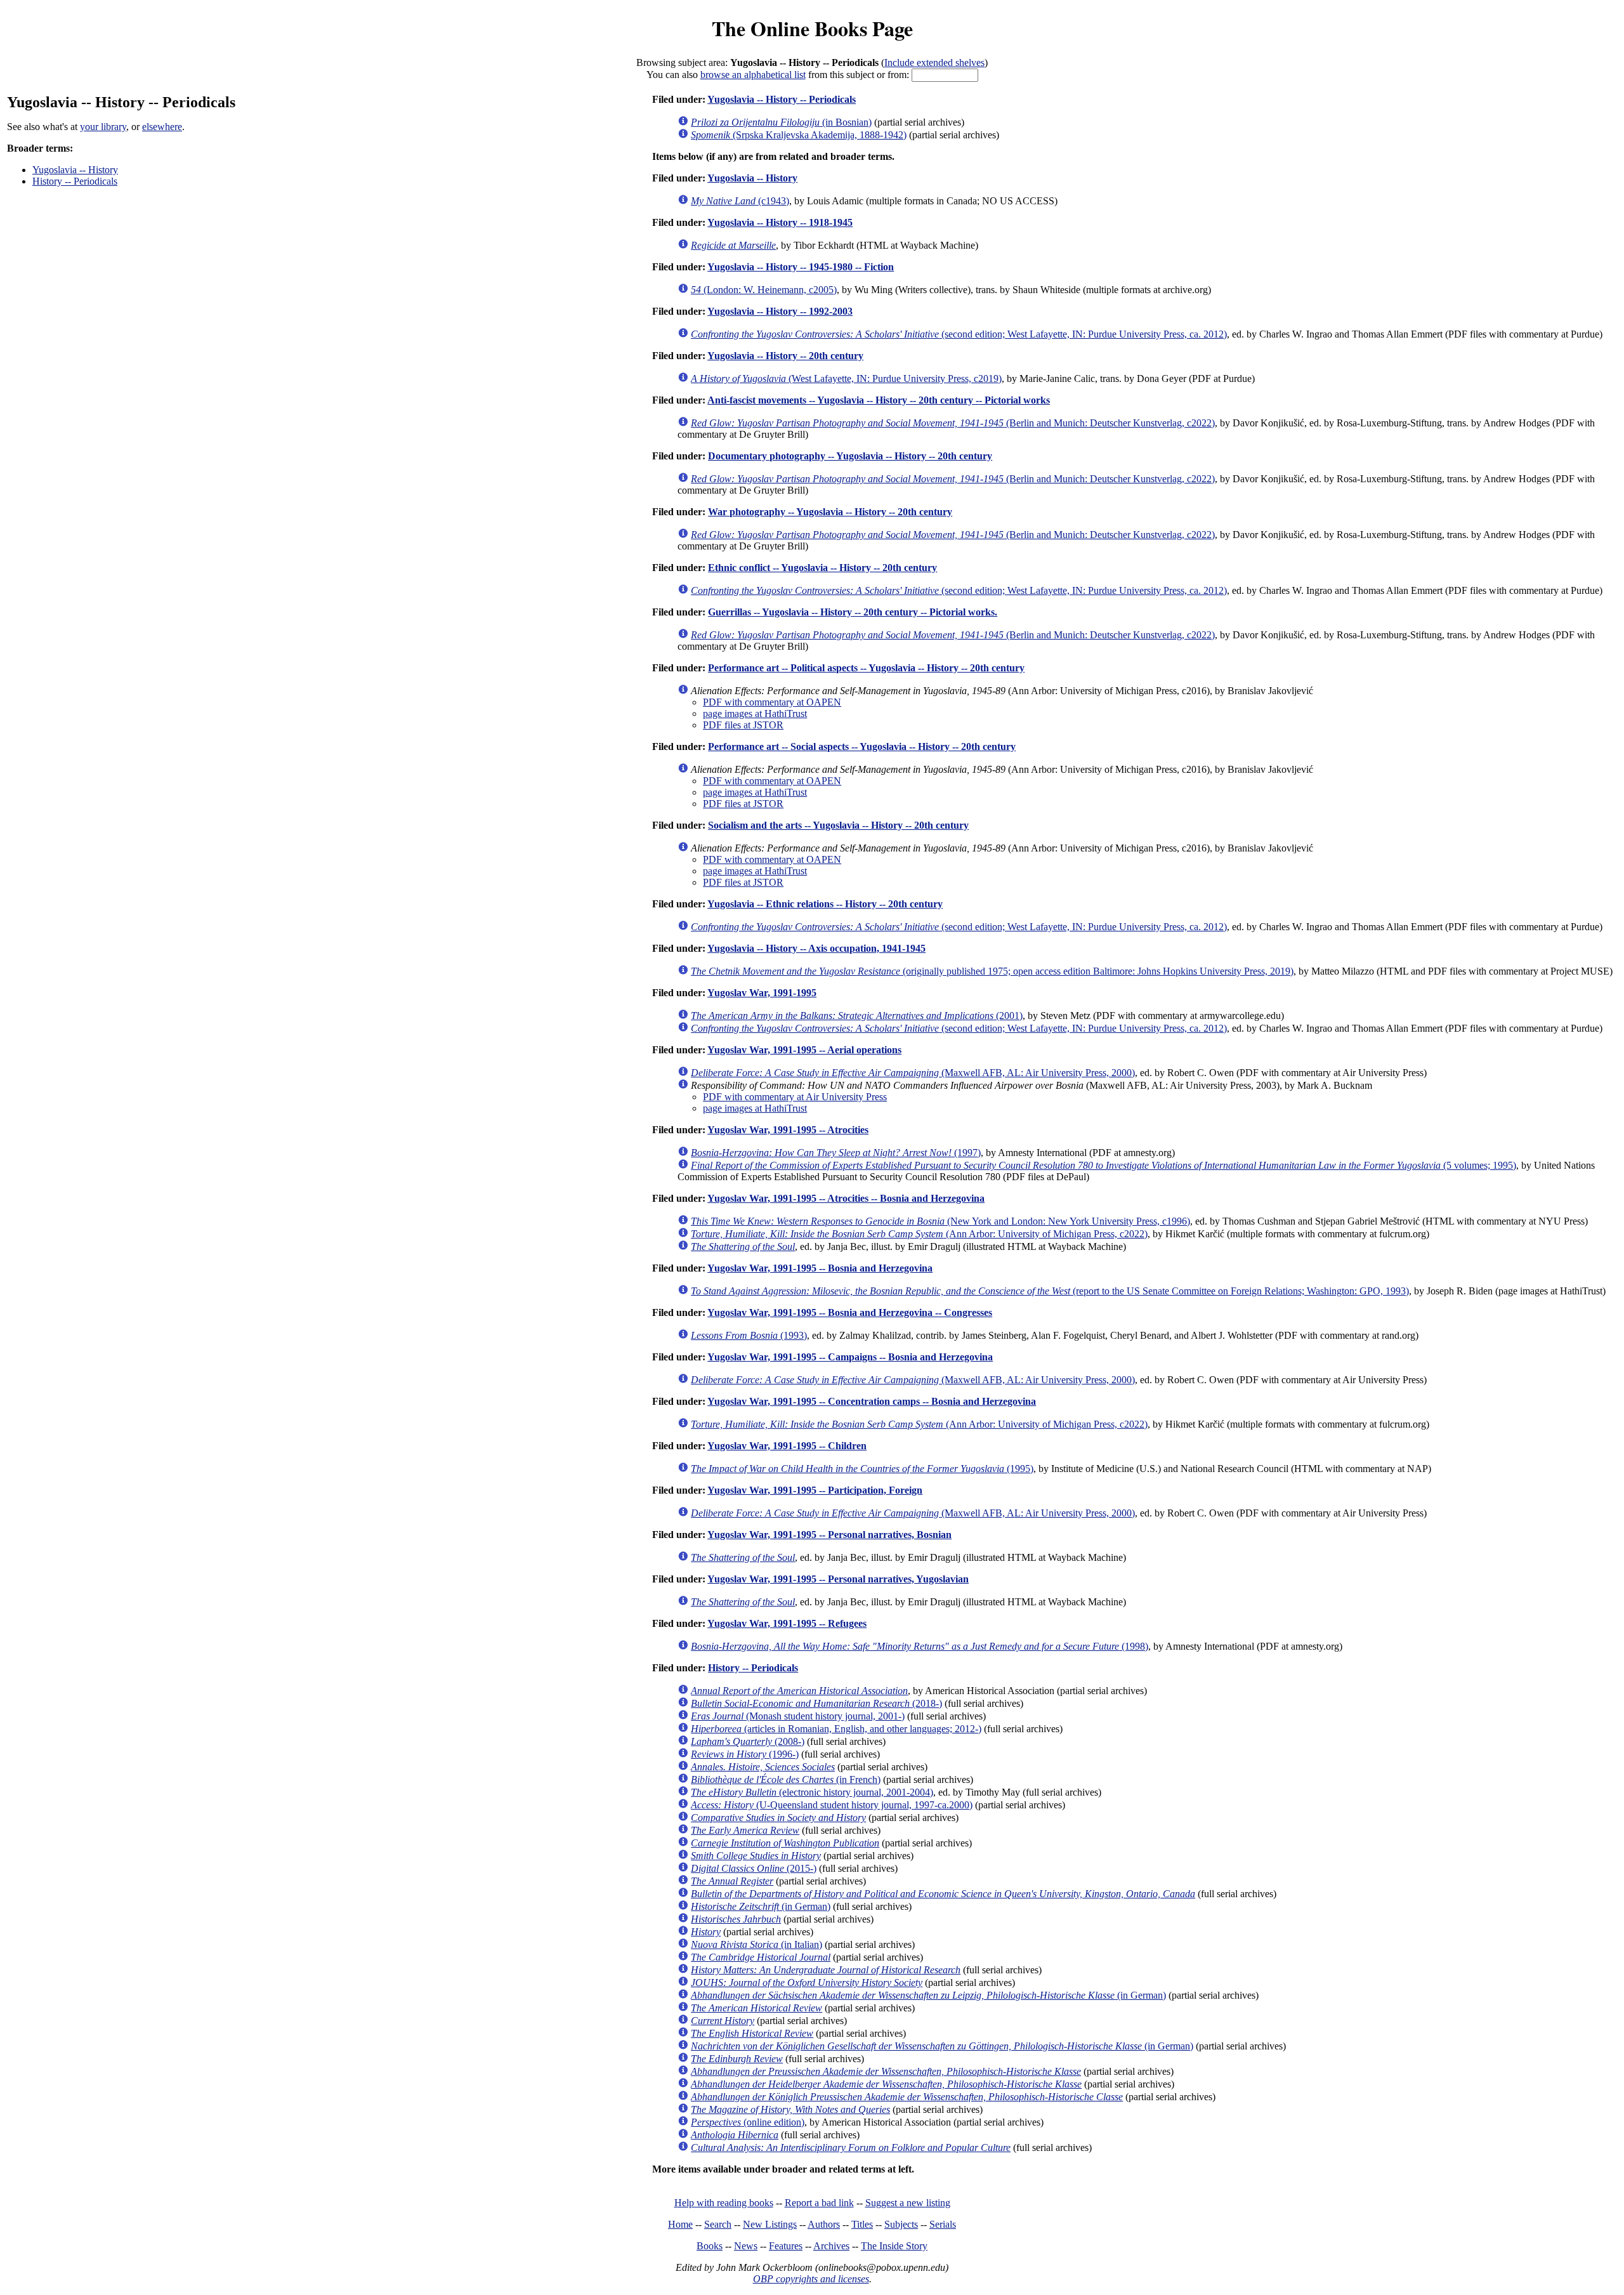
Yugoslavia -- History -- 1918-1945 (780, 222)
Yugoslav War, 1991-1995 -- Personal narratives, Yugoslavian (838, 1579)
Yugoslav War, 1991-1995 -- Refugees (787, 1623)
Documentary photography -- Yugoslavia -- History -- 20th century (850, 456)
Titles (862, 2224)
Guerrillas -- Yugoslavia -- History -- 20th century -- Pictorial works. (853, 612)
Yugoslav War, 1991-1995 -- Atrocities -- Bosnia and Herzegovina (846, 1198)
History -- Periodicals (75, 181)
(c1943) (740, 201)
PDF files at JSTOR (743, 725)
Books (710, 2246)
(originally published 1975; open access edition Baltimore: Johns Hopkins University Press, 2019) (992, 971)
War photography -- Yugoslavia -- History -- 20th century (830, 512)
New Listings (770, 2224)
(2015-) (754, 1868)
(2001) (857, 1016)
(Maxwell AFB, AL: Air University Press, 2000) (913, 1073)
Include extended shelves (934, 62)
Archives (831, 2246)
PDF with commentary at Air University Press (795, 1097)
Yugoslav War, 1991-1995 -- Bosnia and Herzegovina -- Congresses (850, 1312)
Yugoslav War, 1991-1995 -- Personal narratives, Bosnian (829, 1535)
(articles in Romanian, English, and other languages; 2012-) (836, 1729)
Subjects (901, 2224)
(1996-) (745, 1754)
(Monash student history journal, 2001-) (798, 1716)
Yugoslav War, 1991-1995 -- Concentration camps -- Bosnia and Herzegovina (872, 1401)
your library (103, 127)
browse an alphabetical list (753, 75)
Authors (824, 2224)
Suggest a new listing (908, 2203)
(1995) (862, 1469)
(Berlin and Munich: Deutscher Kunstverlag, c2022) (953, 423)
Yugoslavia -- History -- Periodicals (782, 99)
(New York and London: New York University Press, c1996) (940, 1221)
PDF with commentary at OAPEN (772, 702)
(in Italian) (756, 1944)
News (746, 2246)
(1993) (749, 1335)
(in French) (786, 1779)
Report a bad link (819, 2203)
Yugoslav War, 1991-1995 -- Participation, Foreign (815, 1490)
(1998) (920, 1646)
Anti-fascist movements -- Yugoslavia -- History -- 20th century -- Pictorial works (879, 400)
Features (786, 2246)
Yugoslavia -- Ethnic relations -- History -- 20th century (825, 904)
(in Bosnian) (781, 122)
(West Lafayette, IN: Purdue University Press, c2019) (846, 378)
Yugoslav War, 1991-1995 (762, 993)
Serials (943, 2224)
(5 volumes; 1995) (1103, 1165)
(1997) (836, 1153)
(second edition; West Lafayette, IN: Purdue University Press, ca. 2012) (959, 334)
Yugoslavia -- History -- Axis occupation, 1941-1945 (816, 948)
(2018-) (816, 1703)
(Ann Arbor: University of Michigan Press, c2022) (919, 1234)
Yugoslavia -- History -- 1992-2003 (780, 311)
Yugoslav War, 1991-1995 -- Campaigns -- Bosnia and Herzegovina (850, 1357)
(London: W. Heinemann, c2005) (764, 290)
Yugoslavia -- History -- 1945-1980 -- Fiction (801, 267)
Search (718, 2224)
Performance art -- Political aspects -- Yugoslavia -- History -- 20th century (866, 668)
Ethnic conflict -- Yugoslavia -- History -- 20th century (822, 568)
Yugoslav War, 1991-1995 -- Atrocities (788, 1130)
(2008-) (748, 1741)
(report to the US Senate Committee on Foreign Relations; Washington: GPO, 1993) (1050, 1291)
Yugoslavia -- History (75, 170)
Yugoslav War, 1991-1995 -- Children (787, 1446)
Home (680, 2224)
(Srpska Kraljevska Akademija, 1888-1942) (799, 135)
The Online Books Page (812, 28)
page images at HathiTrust (755, 713)
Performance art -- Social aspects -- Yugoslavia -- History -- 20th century (862, 746)
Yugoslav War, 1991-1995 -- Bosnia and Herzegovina (820, 1268)
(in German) (761, 1906)
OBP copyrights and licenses (811, 2279)
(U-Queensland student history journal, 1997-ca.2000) (832, 1805)
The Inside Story (894, 2246)
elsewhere (162, 127)
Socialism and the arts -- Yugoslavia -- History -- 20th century (838, 825)
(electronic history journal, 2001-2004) (812, 1792)
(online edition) (748, 2122)
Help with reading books (724, 2203)
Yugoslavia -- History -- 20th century (785, 356)
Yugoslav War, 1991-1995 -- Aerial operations (804, 1050)
